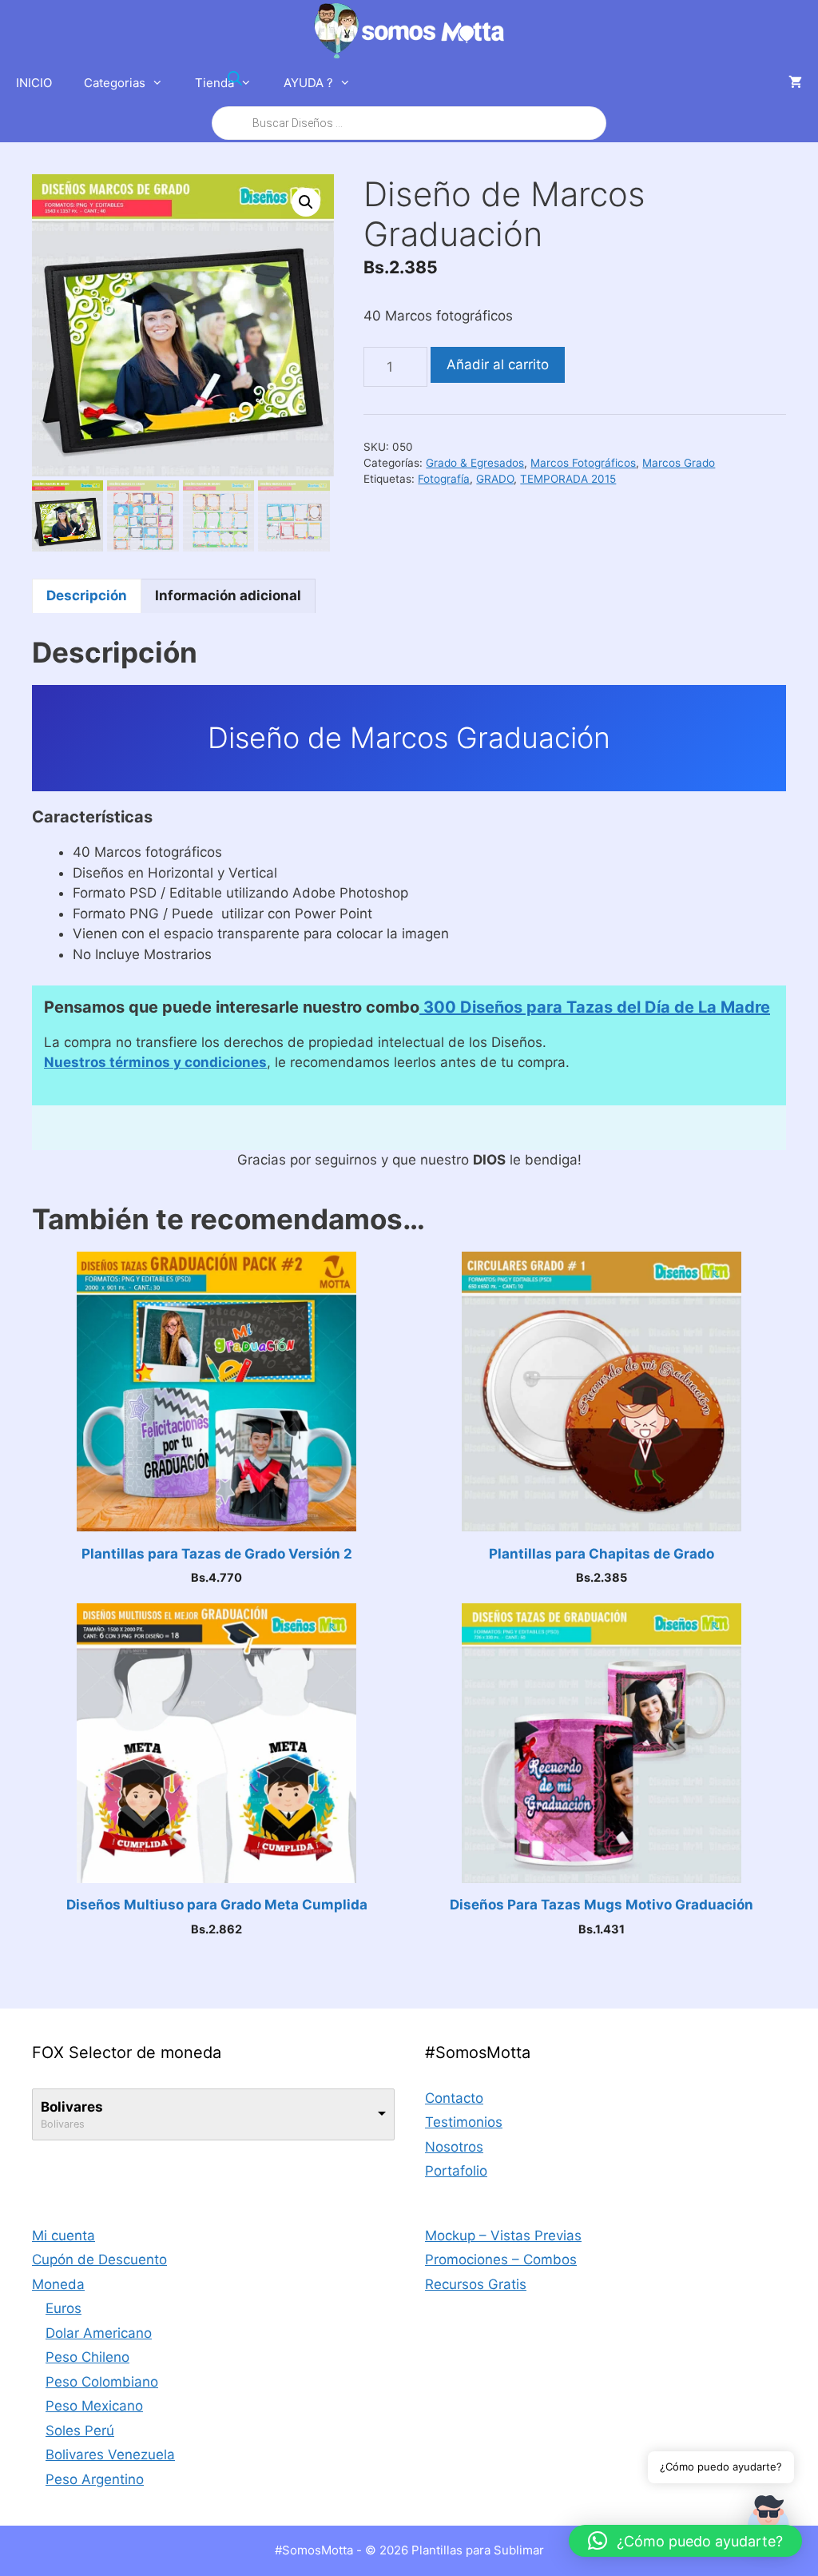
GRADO (495, 479)
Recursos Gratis (476, 2284)
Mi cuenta (64, 2236)
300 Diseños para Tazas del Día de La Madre (595, 1007)
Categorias (115, 83)
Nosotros (454, 2147)
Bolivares (72, 2107)
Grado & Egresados (475, 463)
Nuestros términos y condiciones (155, 1062)
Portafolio (456, 2171)
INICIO (34, 83)
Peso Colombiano (102, 2382)
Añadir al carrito (498, 364)
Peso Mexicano (94, 2406)
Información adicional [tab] (228, 595)
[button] (306, 202)
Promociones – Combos (501, 2259)
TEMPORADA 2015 (568, 479)
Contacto (454, 2098)
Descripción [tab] (87, 595)
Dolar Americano (99, 2333)
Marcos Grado (679, 463)
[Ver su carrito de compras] (795, 83)
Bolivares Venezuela (110, 2455)
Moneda (58, 2284)
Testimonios (464, 2122)
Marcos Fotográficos (583, 463)
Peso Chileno (87, 2357)
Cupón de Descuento (99, 2259)
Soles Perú (80, 2431)
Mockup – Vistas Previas (503, 2236)
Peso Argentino (95, 2479)
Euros (64, 2308)
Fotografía (444, 479)
